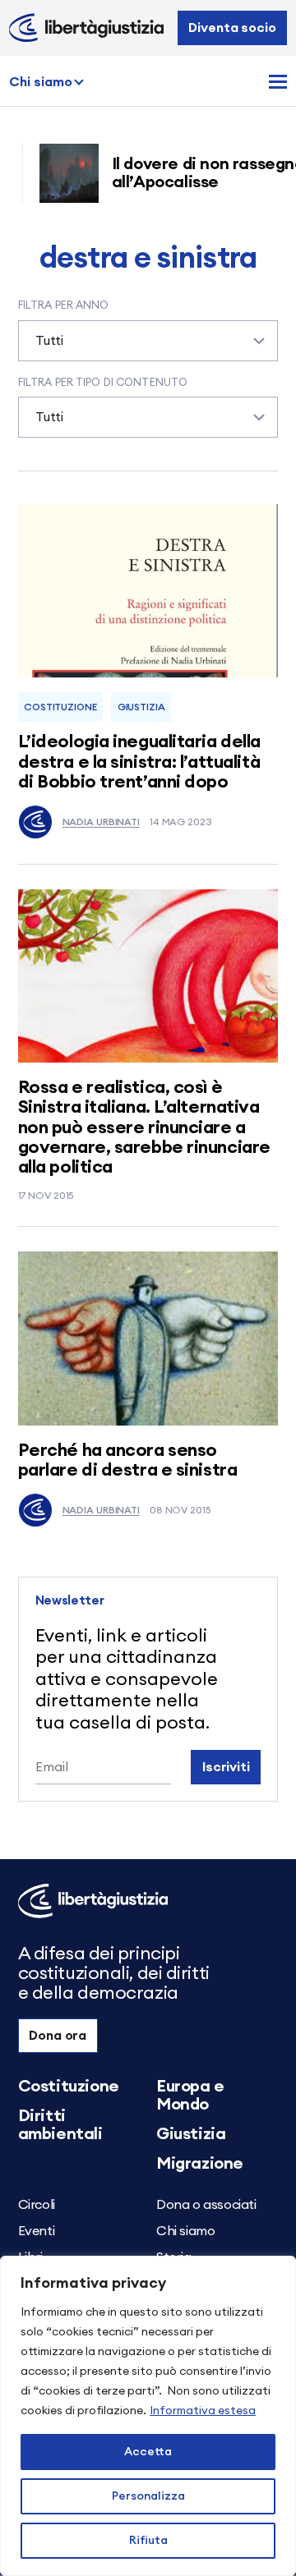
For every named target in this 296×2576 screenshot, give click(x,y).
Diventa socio (232, 28)
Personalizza (148, 2496)
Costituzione (60, 707)
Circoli (37, 2205)
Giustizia (141, 707)
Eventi (37, 2231)
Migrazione (200, 2164)
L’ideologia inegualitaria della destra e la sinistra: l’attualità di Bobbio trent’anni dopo (139, 761)
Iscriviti (226, 1767)
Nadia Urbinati (101, 822)
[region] (148, 2416)
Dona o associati (206, 2205)
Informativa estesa (203, 2411)
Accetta (148, 2452)
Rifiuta (148, 2541)
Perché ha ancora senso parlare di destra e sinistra (128, 1460)
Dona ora (58, 2036)
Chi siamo (41, 82)
